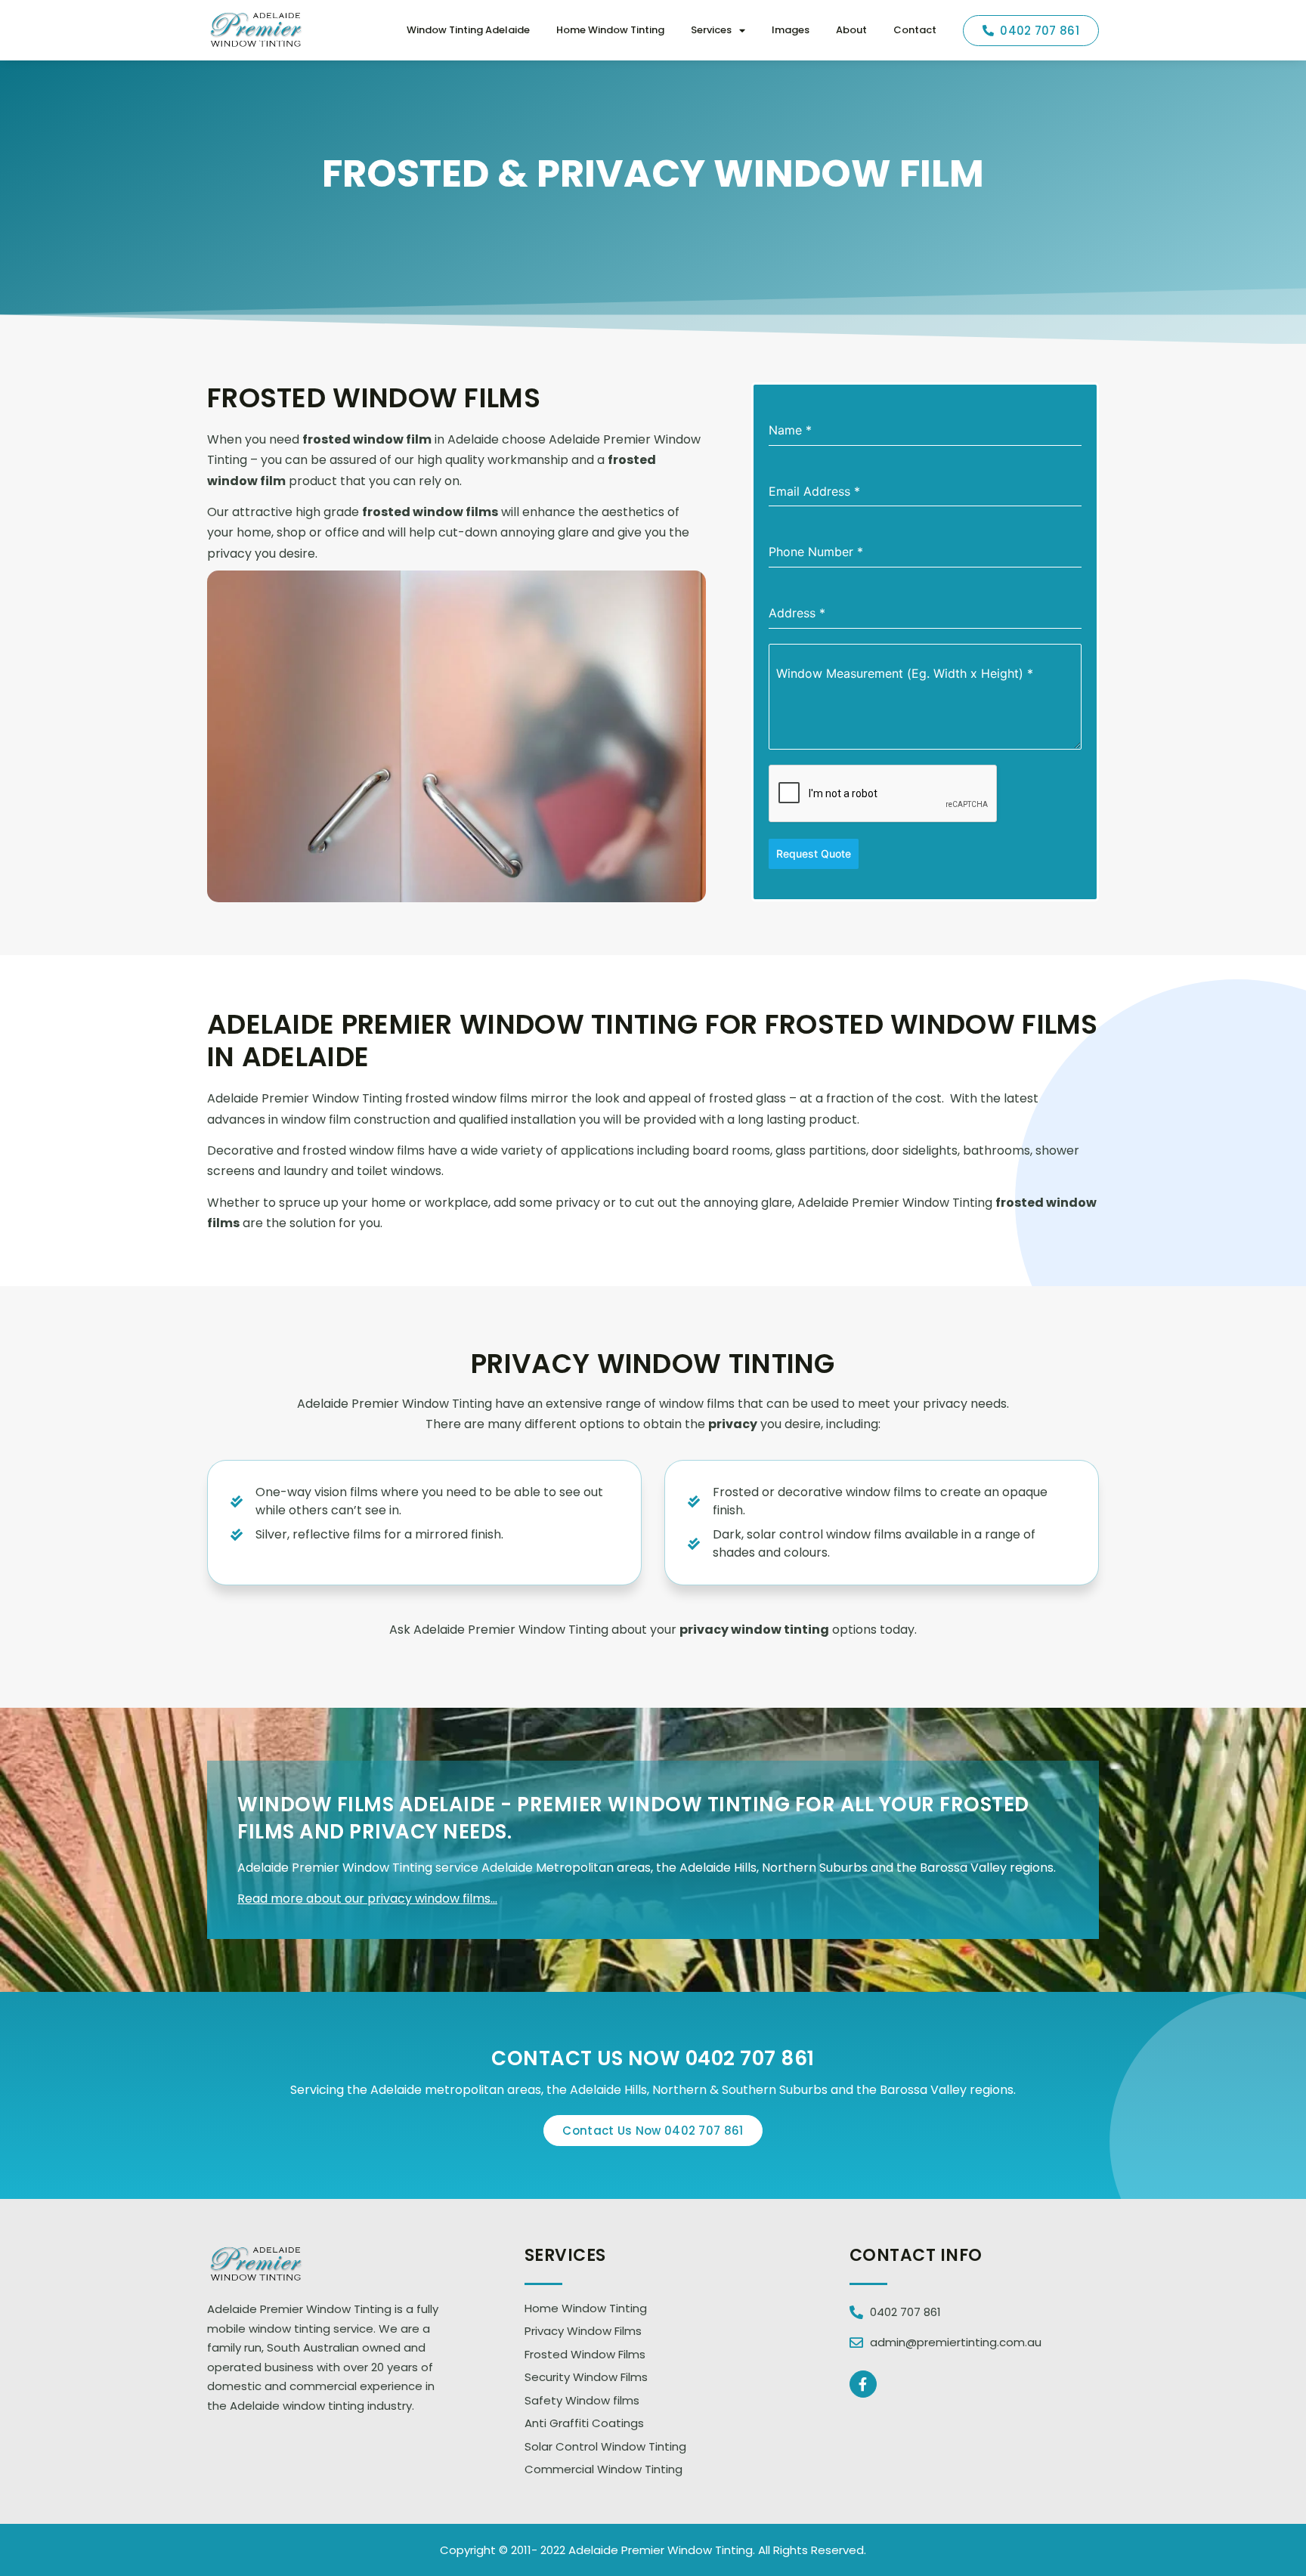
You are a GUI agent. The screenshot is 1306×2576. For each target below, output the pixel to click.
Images (791, 30)
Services (711, 30)
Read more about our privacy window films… (367, 1899)
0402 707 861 (750, 2058)
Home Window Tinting (610, 30)
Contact (915, 30)
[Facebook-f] (863, 2384)
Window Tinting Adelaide (468, 30)
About (851, 30)
